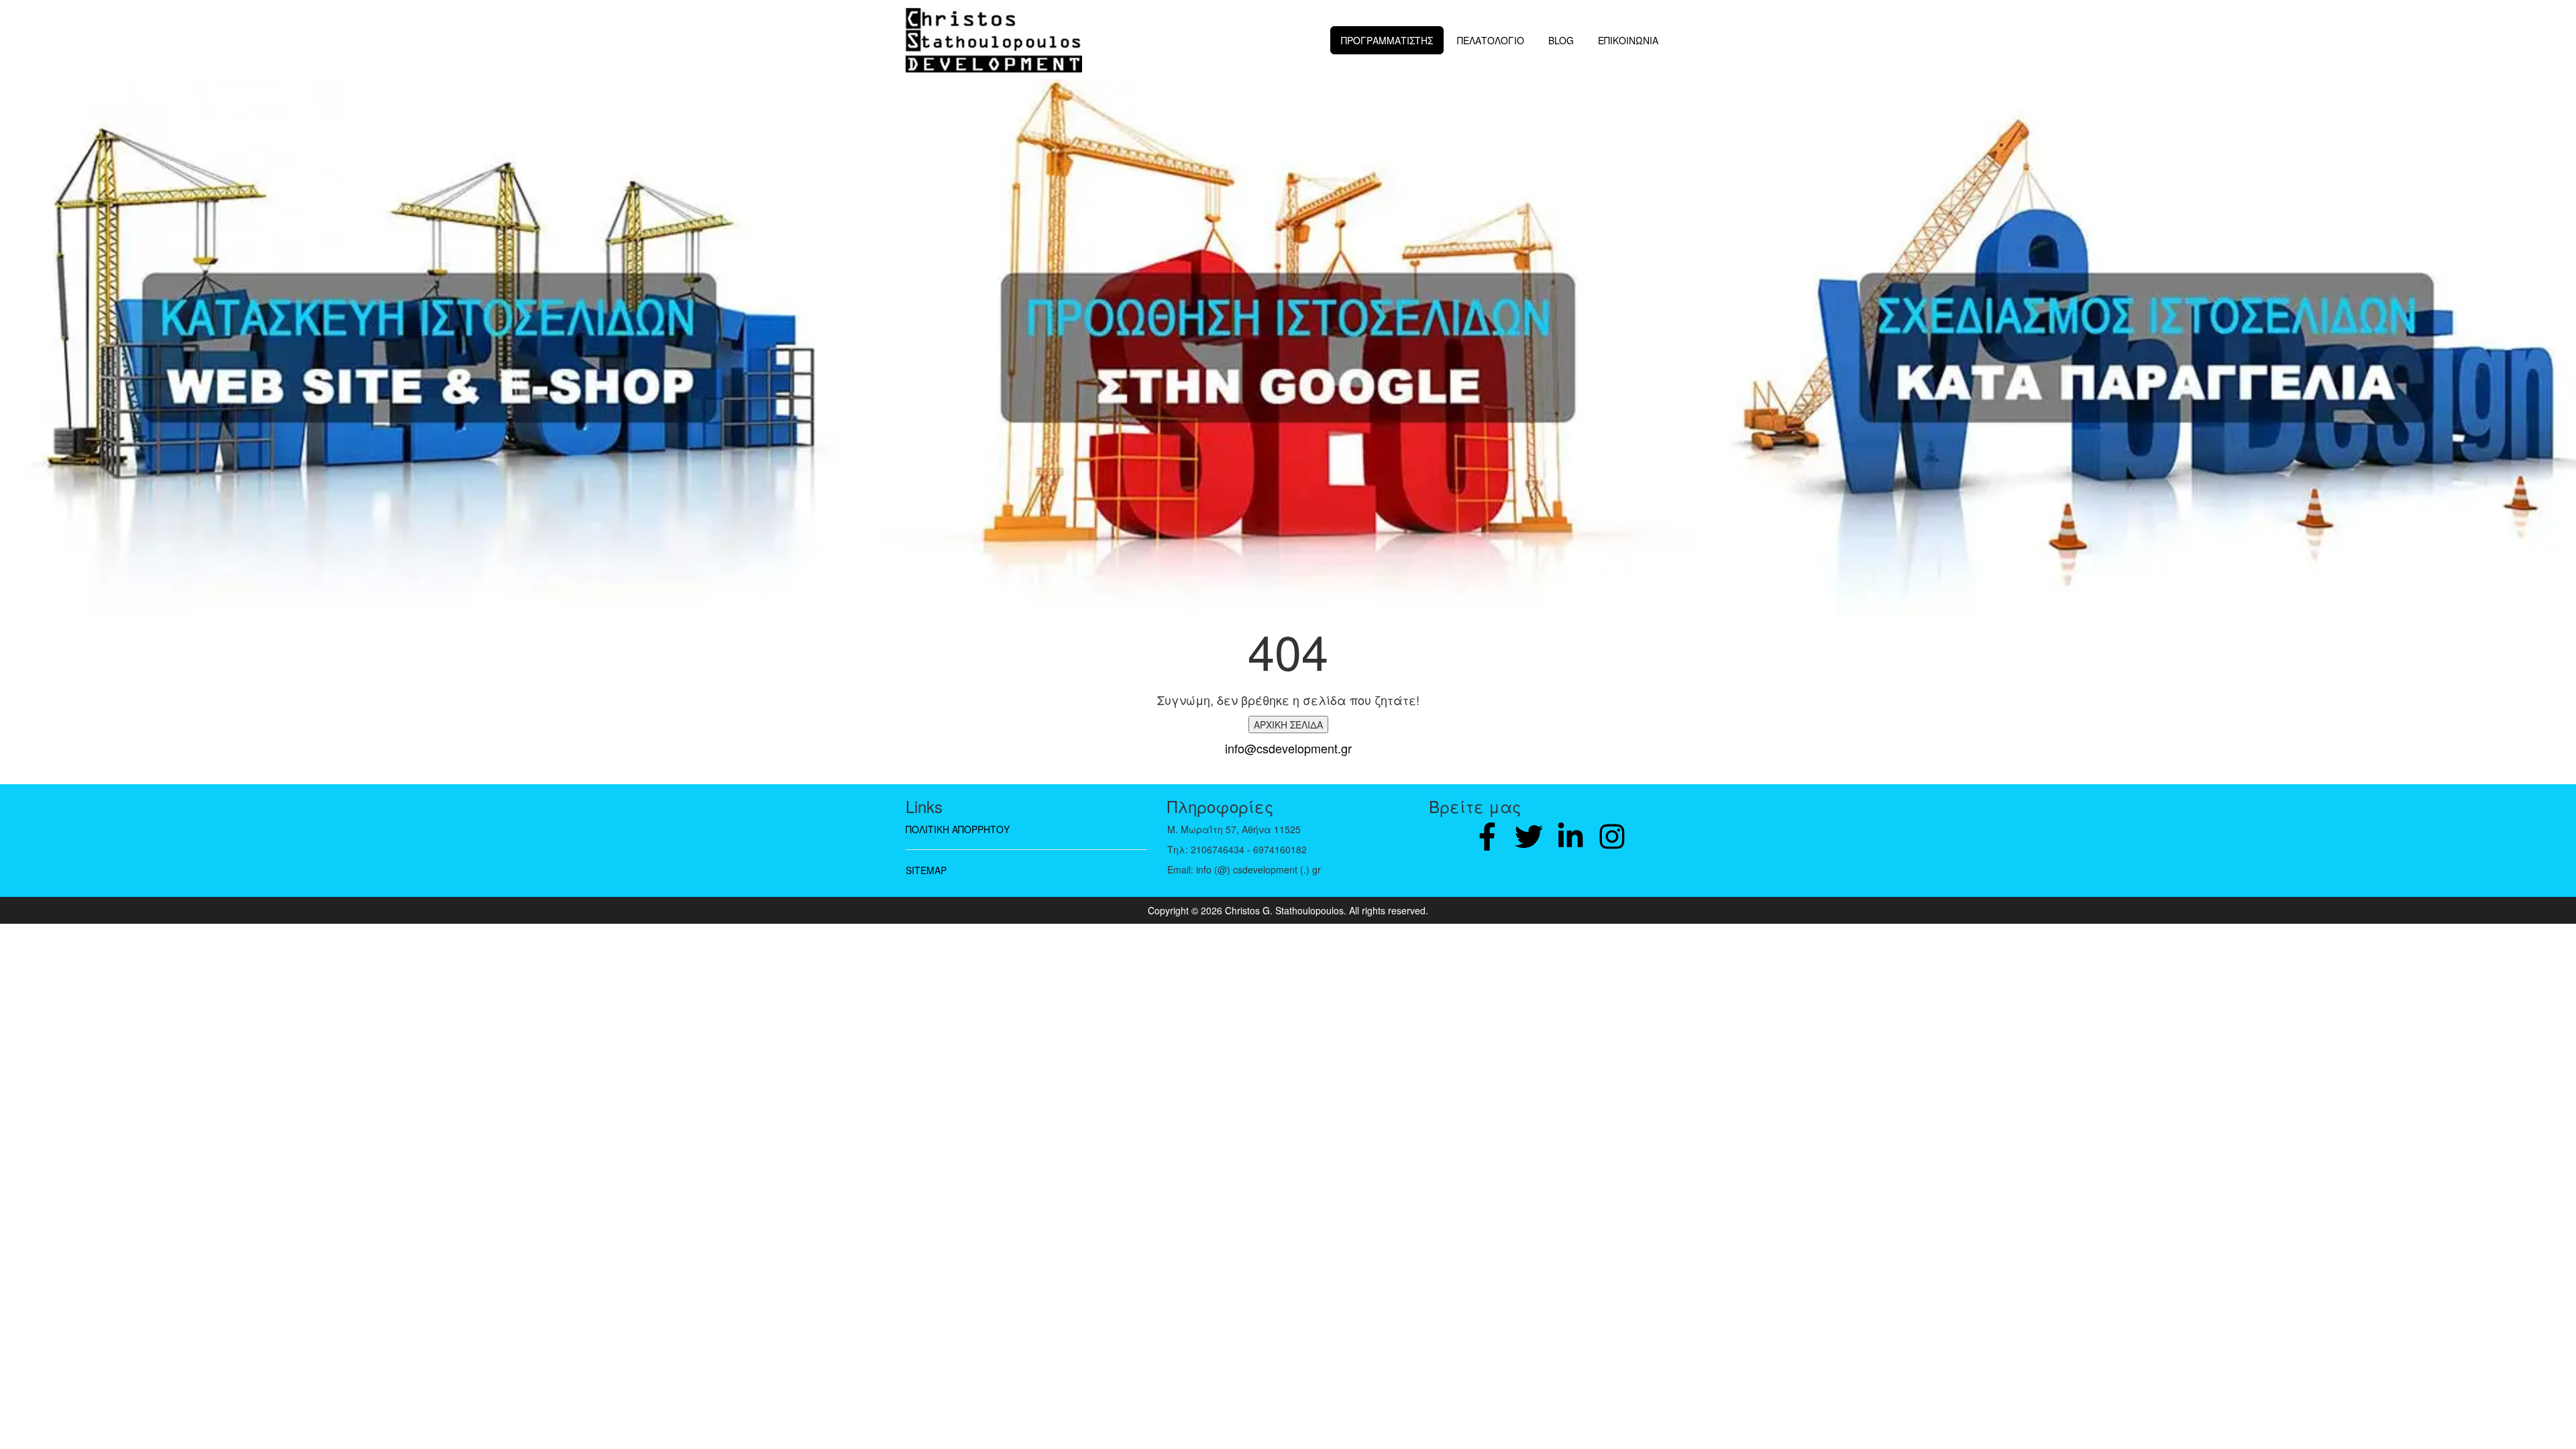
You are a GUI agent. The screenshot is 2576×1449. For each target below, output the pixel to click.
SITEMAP (926, 870)
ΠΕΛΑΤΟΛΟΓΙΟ (1491, 40)
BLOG (1561, 40)
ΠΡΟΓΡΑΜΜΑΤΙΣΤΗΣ (1387, 40)
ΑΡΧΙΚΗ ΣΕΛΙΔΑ (1288, 724)
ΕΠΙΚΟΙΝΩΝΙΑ (1628, 40)
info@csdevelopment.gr (1288, 748)
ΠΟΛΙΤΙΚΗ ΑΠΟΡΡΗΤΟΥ (958, 829)
